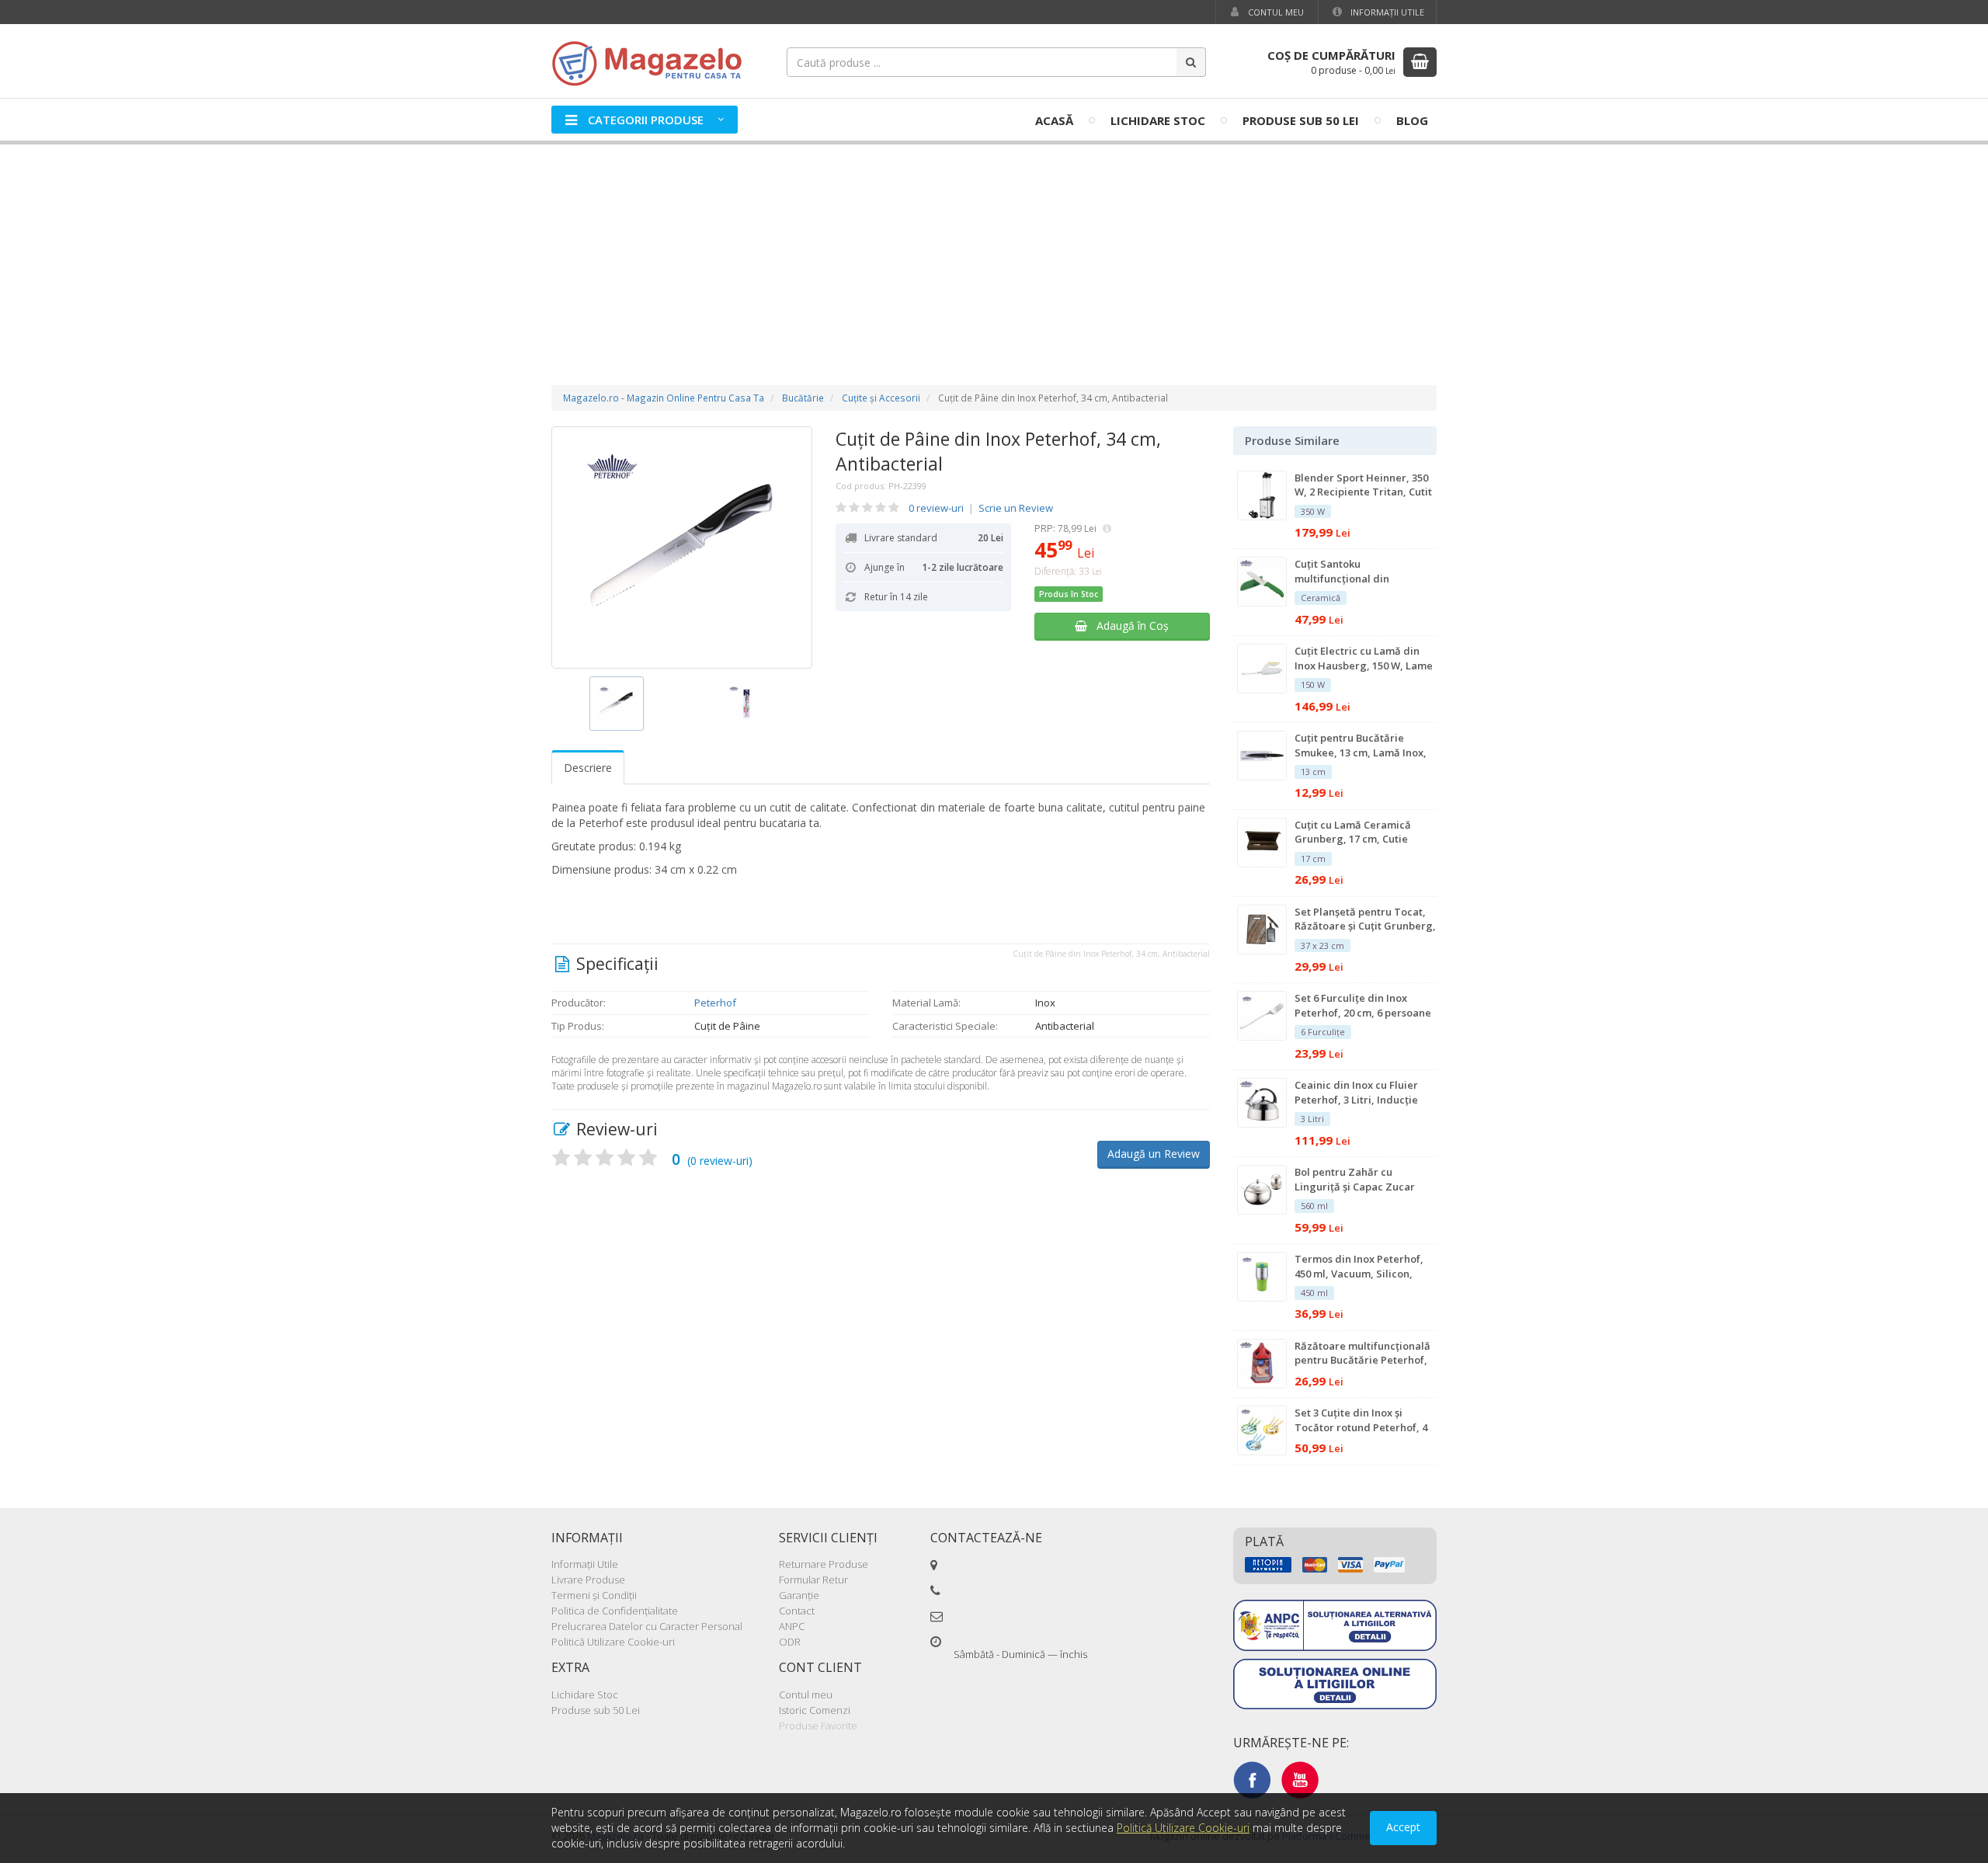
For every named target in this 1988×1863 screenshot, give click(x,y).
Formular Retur (813, 1580)
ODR (790, 1642)
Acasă (1054, 120)
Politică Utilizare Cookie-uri (613, 1642)
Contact (797, 1611)
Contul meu (1275, 12)
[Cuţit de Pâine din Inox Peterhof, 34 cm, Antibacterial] (682, 547)
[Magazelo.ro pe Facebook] (1252, 1779)
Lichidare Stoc (1158, 120)
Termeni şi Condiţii (594, 1595)
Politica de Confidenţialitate (615, 1611)
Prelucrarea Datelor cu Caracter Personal (647, 1626)
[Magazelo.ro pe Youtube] (1300, 1779)
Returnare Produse (824, 1564)
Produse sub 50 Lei (1301, 120)
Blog (1412, 120)
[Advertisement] (994, 249)
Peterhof (715, 1003)
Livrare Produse (588, 1580)
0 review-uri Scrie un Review (981, 508)
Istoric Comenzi (815, 1710)
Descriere (588, 768)
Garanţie (799, 1595)
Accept (1403, 1827)
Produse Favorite (818, 1726)
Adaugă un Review (1154, 1154)
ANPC (792, 1626)
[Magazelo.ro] (652, 62)
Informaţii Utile (1386, 12)
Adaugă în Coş (1128, 626)
